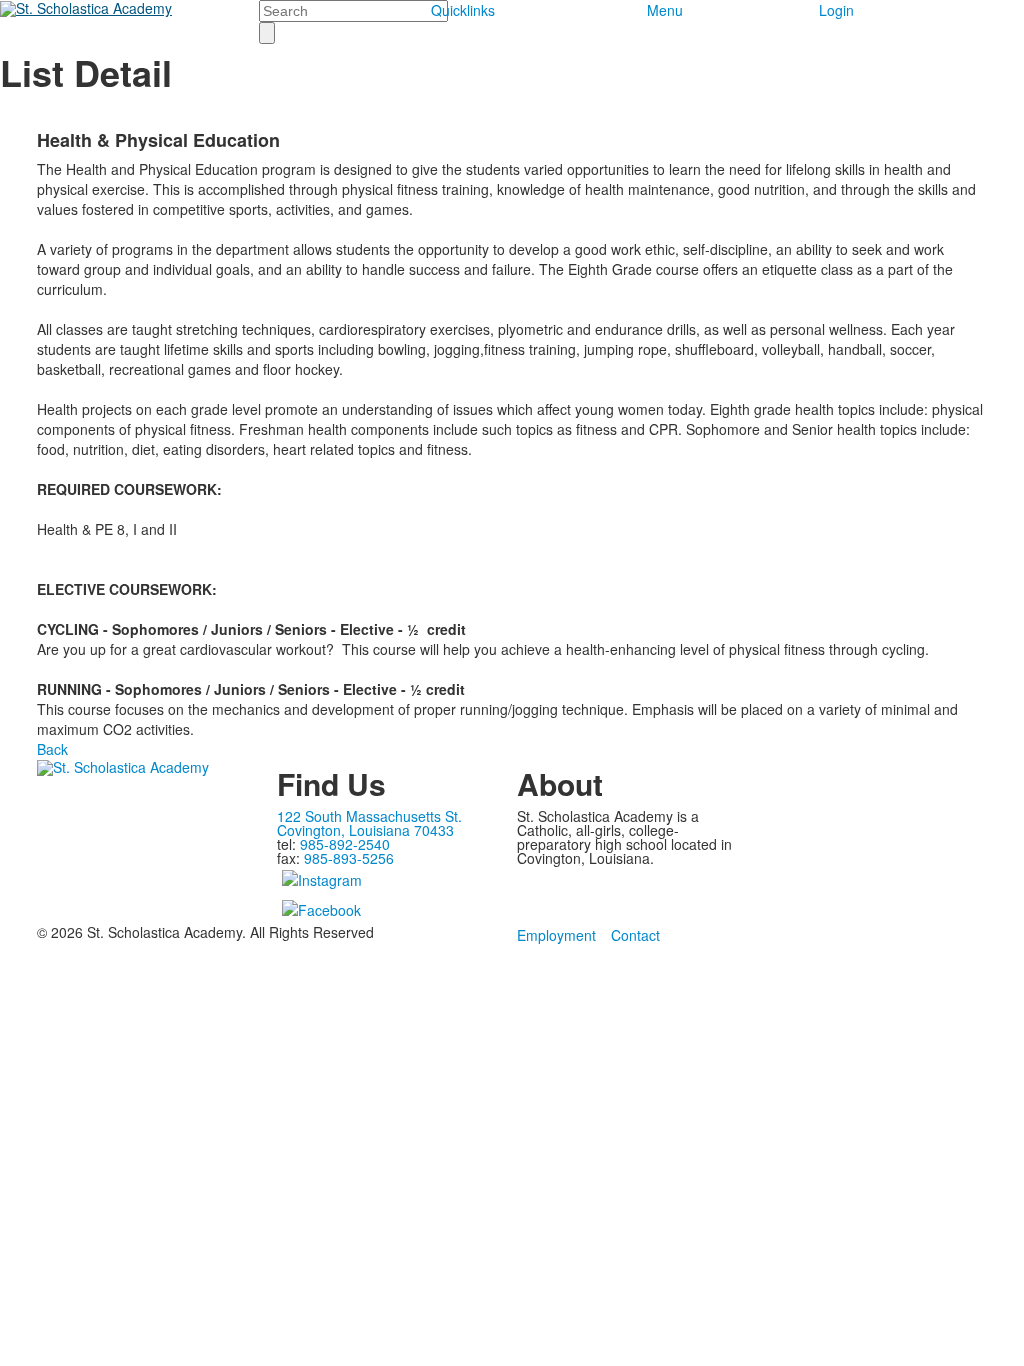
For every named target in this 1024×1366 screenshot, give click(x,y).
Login (836, 10)
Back (52, 749)
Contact (635, 935)
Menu (665, 10)
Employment (556, 935)
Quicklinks (463, 10)
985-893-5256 (349, 858)
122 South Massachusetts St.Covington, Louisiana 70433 (369, 823)
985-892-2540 (345, 844)
